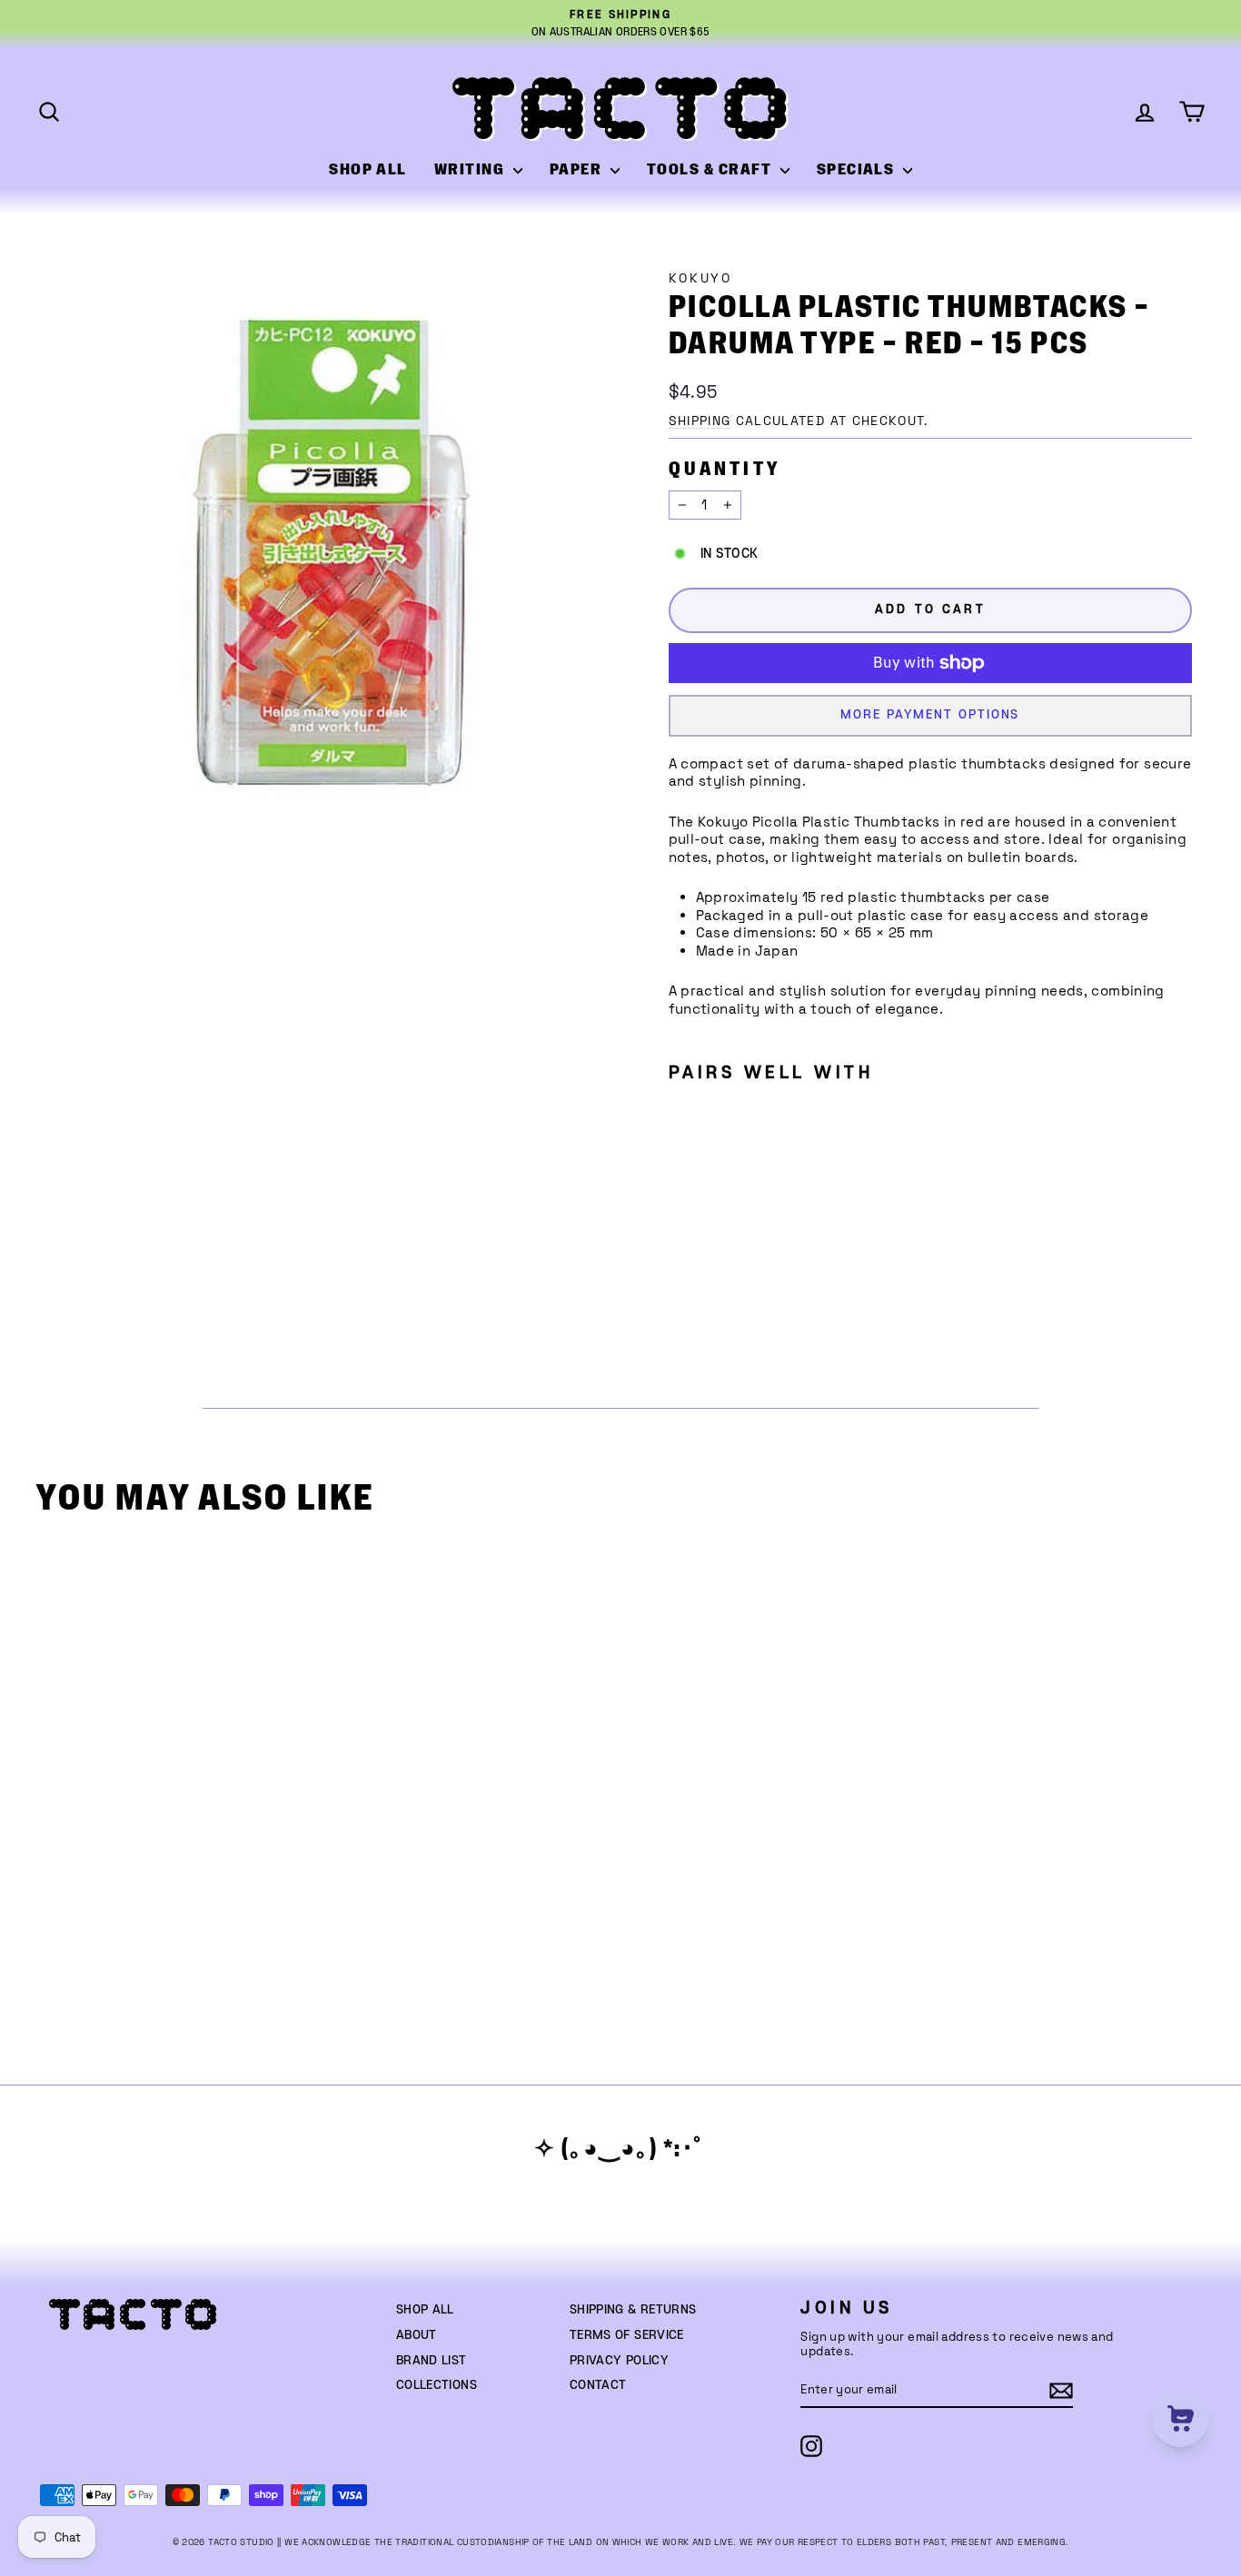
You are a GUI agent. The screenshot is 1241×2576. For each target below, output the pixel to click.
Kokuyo (700, 278)
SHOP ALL (368, 170)
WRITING (472, 170)
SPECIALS (858, 170)
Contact (598, 2385)
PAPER (578, 170)
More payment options (930, 715)
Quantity (725, 469)
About (417, 2335)
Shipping (700, 421)
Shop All (425, 2310)
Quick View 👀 (189, 1818)
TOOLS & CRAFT (711, 170)
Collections (437, 2385)
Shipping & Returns (633, 2310)
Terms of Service (627, 2335)
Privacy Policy (619, 2361)
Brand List (432, 2361)
